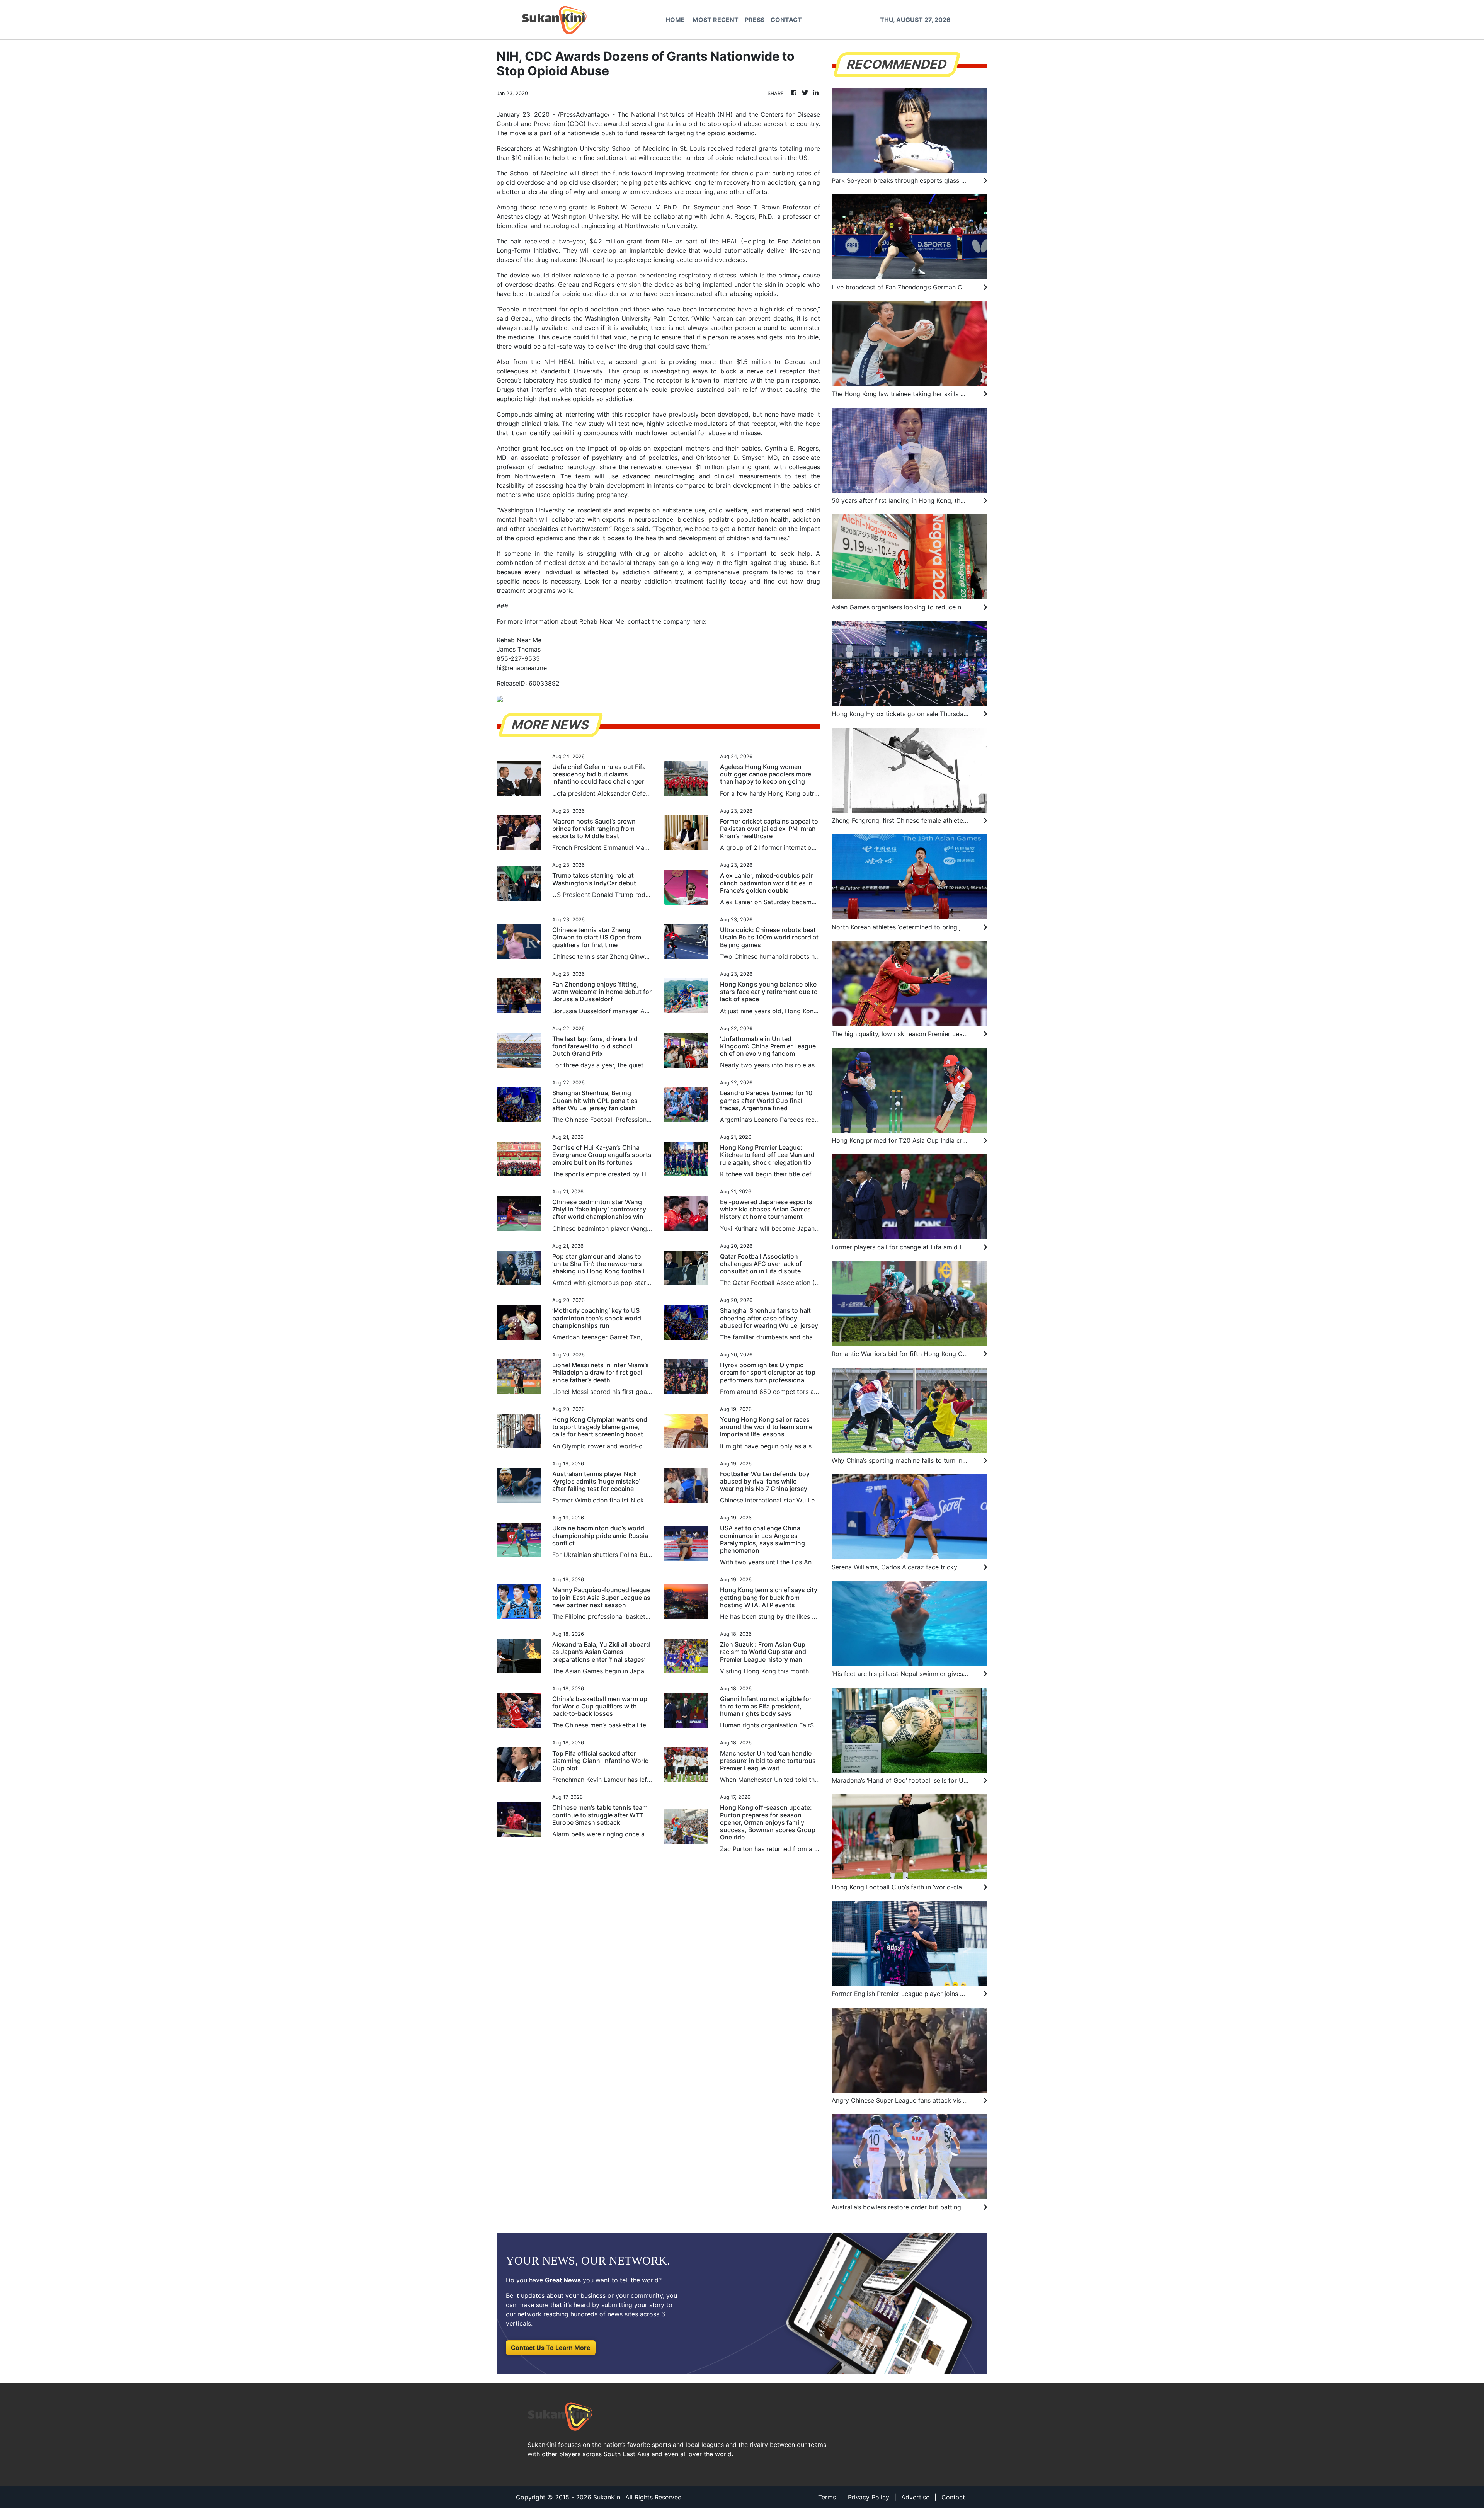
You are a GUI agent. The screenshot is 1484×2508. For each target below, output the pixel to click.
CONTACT (786, 20)
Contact (953, 2497)
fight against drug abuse (770, 563)
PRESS (755, 20)
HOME (675, 20)
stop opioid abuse (735, 124)
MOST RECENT (716, 20)
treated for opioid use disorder (574, 294)
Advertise (915, 2497)
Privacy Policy (869, 2497)
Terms (827, 2497)
